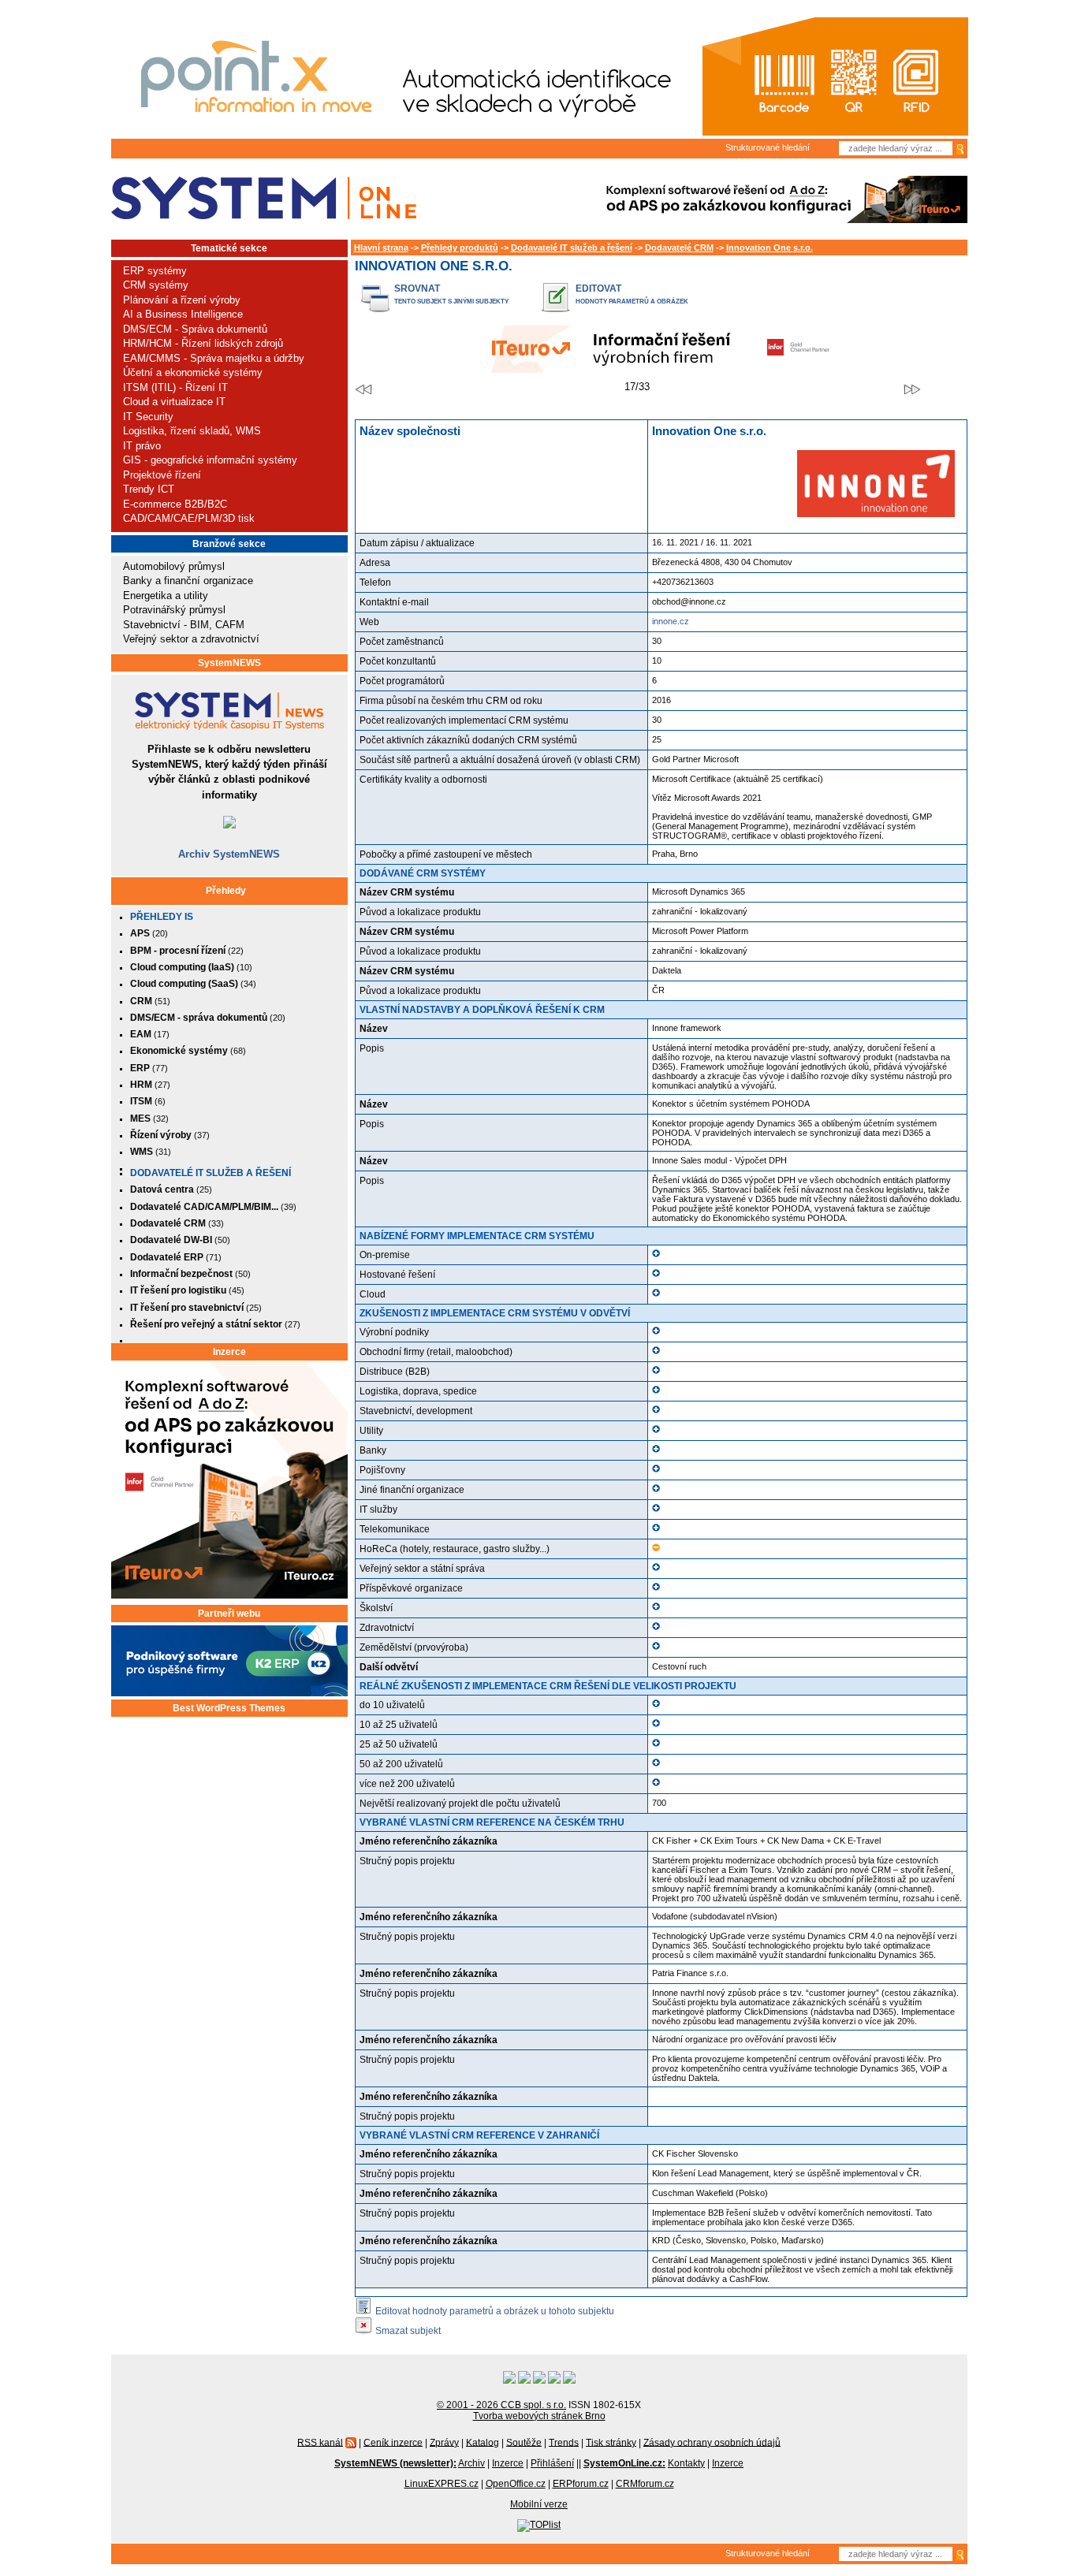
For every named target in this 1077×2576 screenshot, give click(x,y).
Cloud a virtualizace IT (174, 402)
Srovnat (417, 288)
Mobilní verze (539, 2504)
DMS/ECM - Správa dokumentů (195, 329)
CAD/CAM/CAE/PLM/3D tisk (189, 518)
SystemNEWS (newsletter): (395, 2463)
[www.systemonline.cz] (264, 198)
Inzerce (229, 1352)
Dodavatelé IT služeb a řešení (211, 1173)
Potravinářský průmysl (174, 610)
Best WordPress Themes (229, 1708)
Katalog (483, 2442)
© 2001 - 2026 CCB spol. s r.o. (501, 2405)
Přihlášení (552, 2463)
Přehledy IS (162, 917)
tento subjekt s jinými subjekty (451, 302)
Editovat (598, 288)
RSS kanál (320, 2442)
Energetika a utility (166, 596)
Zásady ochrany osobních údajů (712, 2442)
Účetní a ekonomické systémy (193, 372)
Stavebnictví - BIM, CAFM (184, 625)
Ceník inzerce (393, 2442)
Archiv (471, 2463)
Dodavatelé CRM (679, 248)
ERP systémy (155, 271)
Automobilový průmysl (174, 566)
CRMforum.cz (645, 2484)
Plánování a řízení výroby (182, 300)
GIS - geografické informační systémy (210, 460)
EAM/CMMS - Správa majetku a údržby (214, 358)
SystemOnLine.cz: (624, 2463)
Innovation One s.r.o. (770, 248)
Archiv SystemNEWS (229, 854)
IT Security (148, 417)
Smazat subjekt (408, 2330)
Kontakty (686, 2463)
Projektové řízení (162, 475)
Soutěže (524, 2442)
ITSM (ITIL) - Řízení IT (175, 387)
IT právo (142, 446)
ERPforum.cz (581, 2484)
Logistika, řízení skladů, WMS (192, 431)
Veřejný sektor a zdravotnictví (191, 639)
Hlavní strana (381, 248)
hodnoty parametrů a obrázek (632, 302)
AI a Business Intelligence (183, 314)
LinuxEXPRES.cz (442, 2484)
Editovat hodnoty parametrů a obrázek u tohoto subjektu (495, 2311)
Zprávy (444, 2442)
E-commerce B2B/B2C (175, 504)
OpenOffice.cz (516, 2484)
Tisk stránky (611, 2442)
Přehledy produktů (460, 248)
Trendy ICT (149, 489)
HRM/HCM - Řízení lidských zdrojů (203, 343)
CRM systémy (156, 285)
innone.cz (671, 621)
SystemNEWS (229, 663)
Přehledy (226, 891)
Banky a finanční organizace (188, 581)
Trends (564, 2442)
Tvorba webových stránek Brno (539, 2416)
